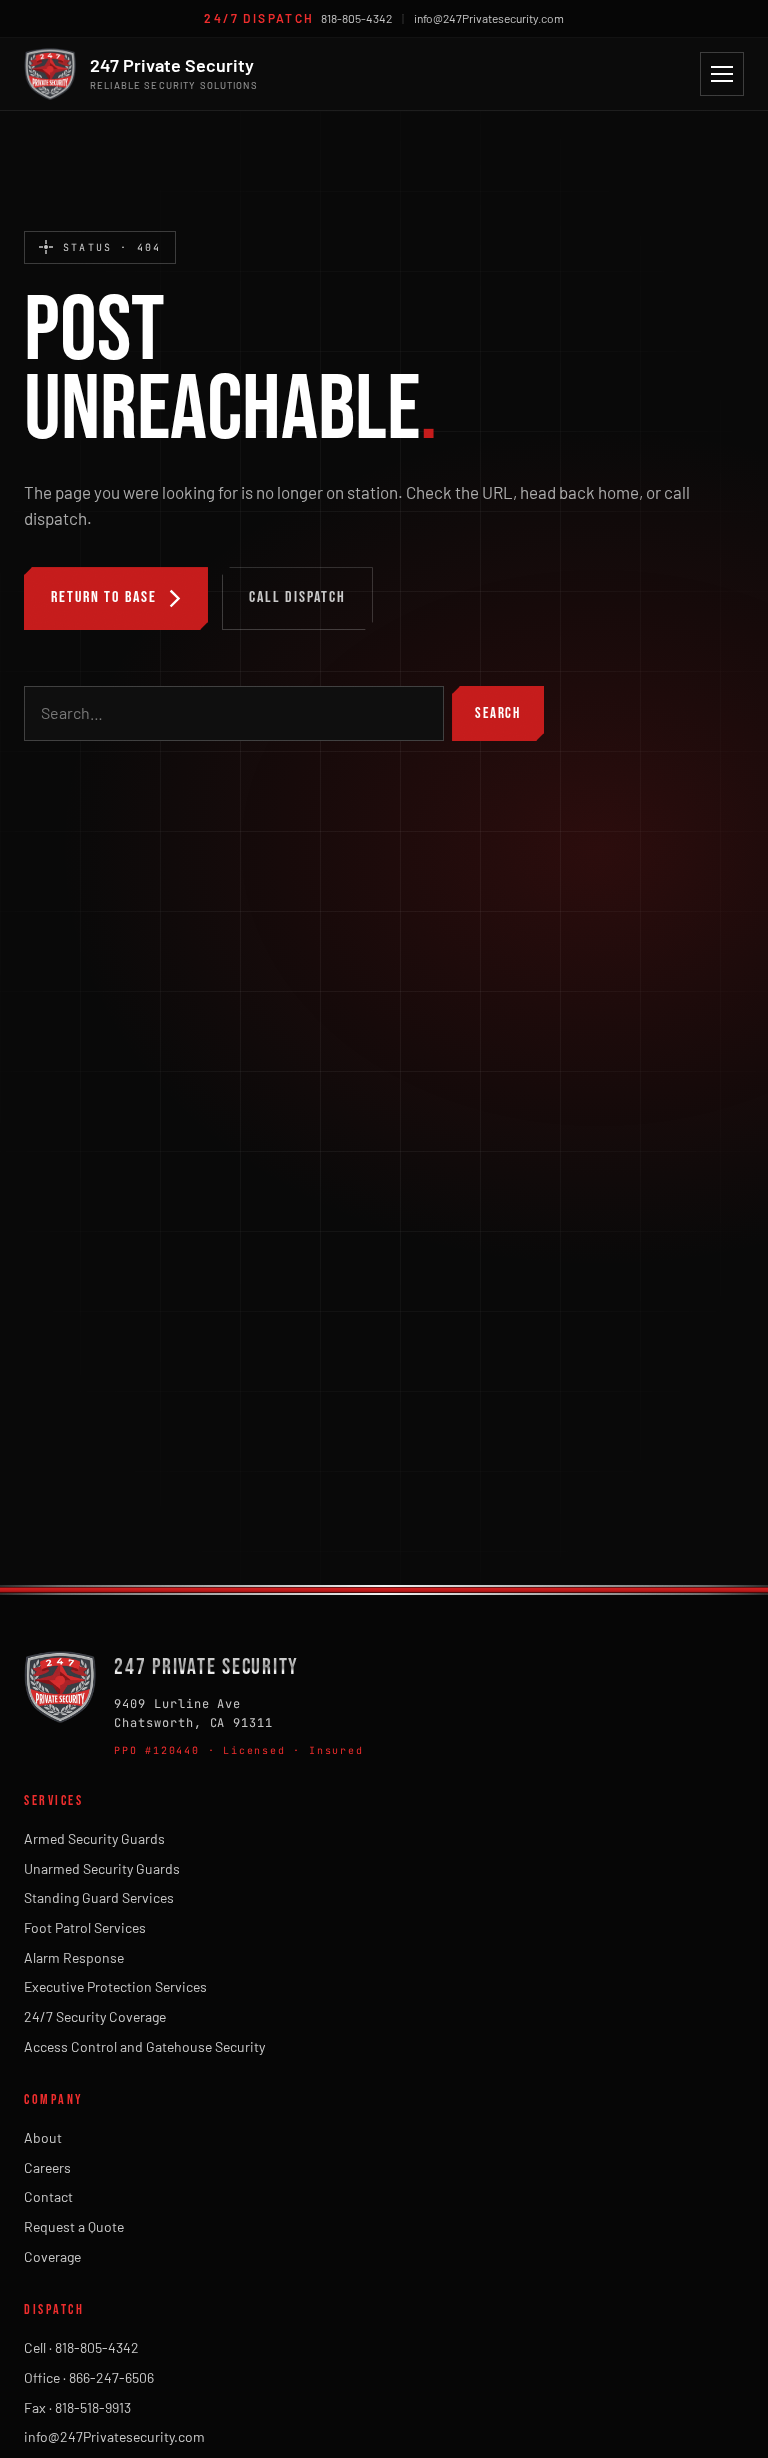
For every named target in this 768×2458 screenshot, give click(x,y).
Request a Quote (74, 2226)
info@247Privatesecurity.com (489, 18)
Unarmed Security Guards (102, 1868)
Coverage (52, 2256)
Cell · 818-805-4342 (81, 2347)
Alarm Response (74, 1957)
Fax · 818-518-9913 (77, 2407)
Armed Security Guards (94, 1838)
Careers (47, 2167)
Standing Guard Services (99, 1897)
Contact (48, 2196)
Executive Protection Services (115, 1986)
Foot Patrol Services (85, 1927)
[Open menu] (722, 74)
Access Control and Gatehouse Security (144, 2046)
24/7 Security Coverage (95, 2016)
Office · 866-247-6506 (89, 2377)
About (43, 2137)
